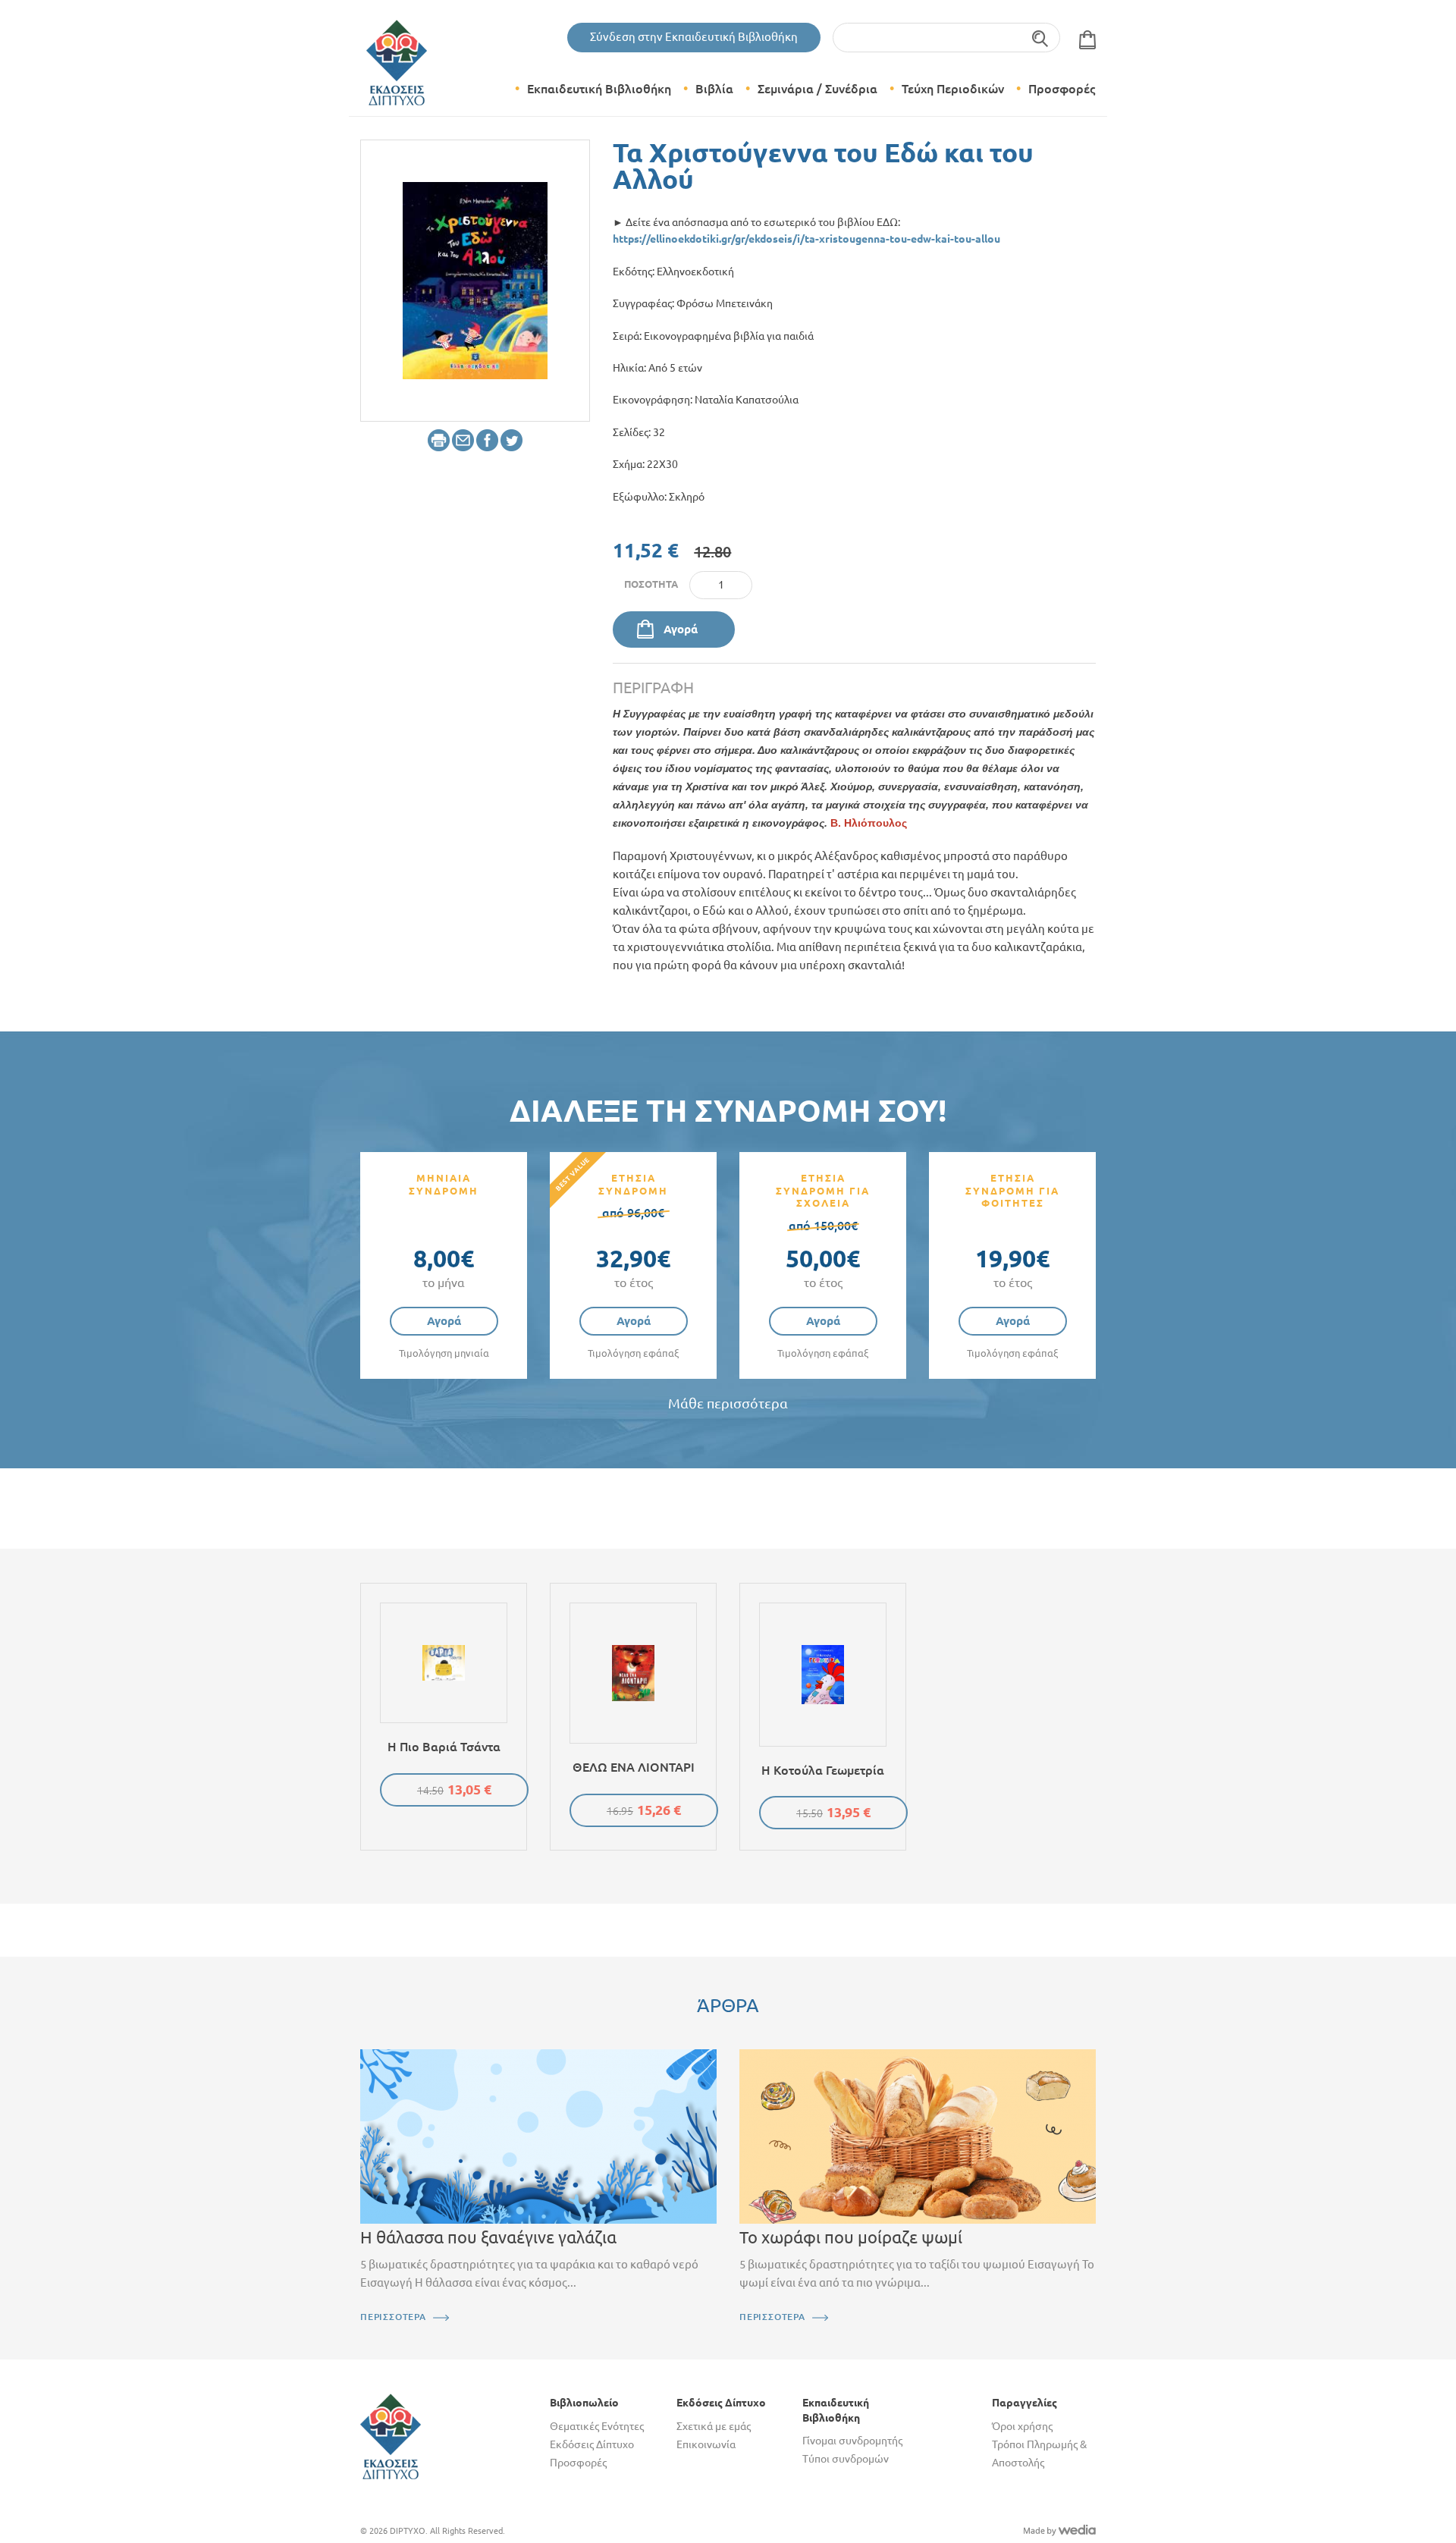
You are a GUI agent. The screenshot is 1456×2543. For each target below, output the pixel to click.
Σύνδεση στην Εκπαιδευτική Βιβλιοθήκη (694, 37)
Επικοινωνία (706, 2444)
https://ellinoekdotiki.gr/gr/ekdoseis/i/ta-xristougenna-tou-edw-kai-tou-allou (806, 239)
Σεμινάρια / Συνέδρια (817, 89)
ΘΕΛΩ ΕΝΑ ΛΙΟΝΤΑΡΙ (634, 1767)
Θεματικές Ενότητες (597, 2426)
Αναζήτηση (1041, 38)
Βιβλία (714, 89)
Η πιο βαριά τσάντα (444, 1747)
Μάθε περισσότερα (728, 1403)
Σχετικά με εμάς (714, 2426)
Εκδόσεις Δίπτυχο (592, 2444)
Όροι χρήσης (1022, 2426)
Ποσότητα (651, 584)
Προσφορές (1062, 89)
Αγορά (681, 629)
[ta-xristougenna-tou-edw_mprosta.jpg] (475, 279)
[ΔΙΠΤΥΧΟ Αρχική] (391, 2435)
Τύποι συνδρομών (846, 2459)
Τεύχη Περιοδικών (953, 89)
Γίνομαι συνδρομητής (852, 2441)
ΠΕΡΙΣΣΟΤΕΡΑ (393, 2317)
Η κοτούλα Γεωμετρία (823, 1770)
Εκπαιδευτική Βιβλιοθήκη (599, 89)
